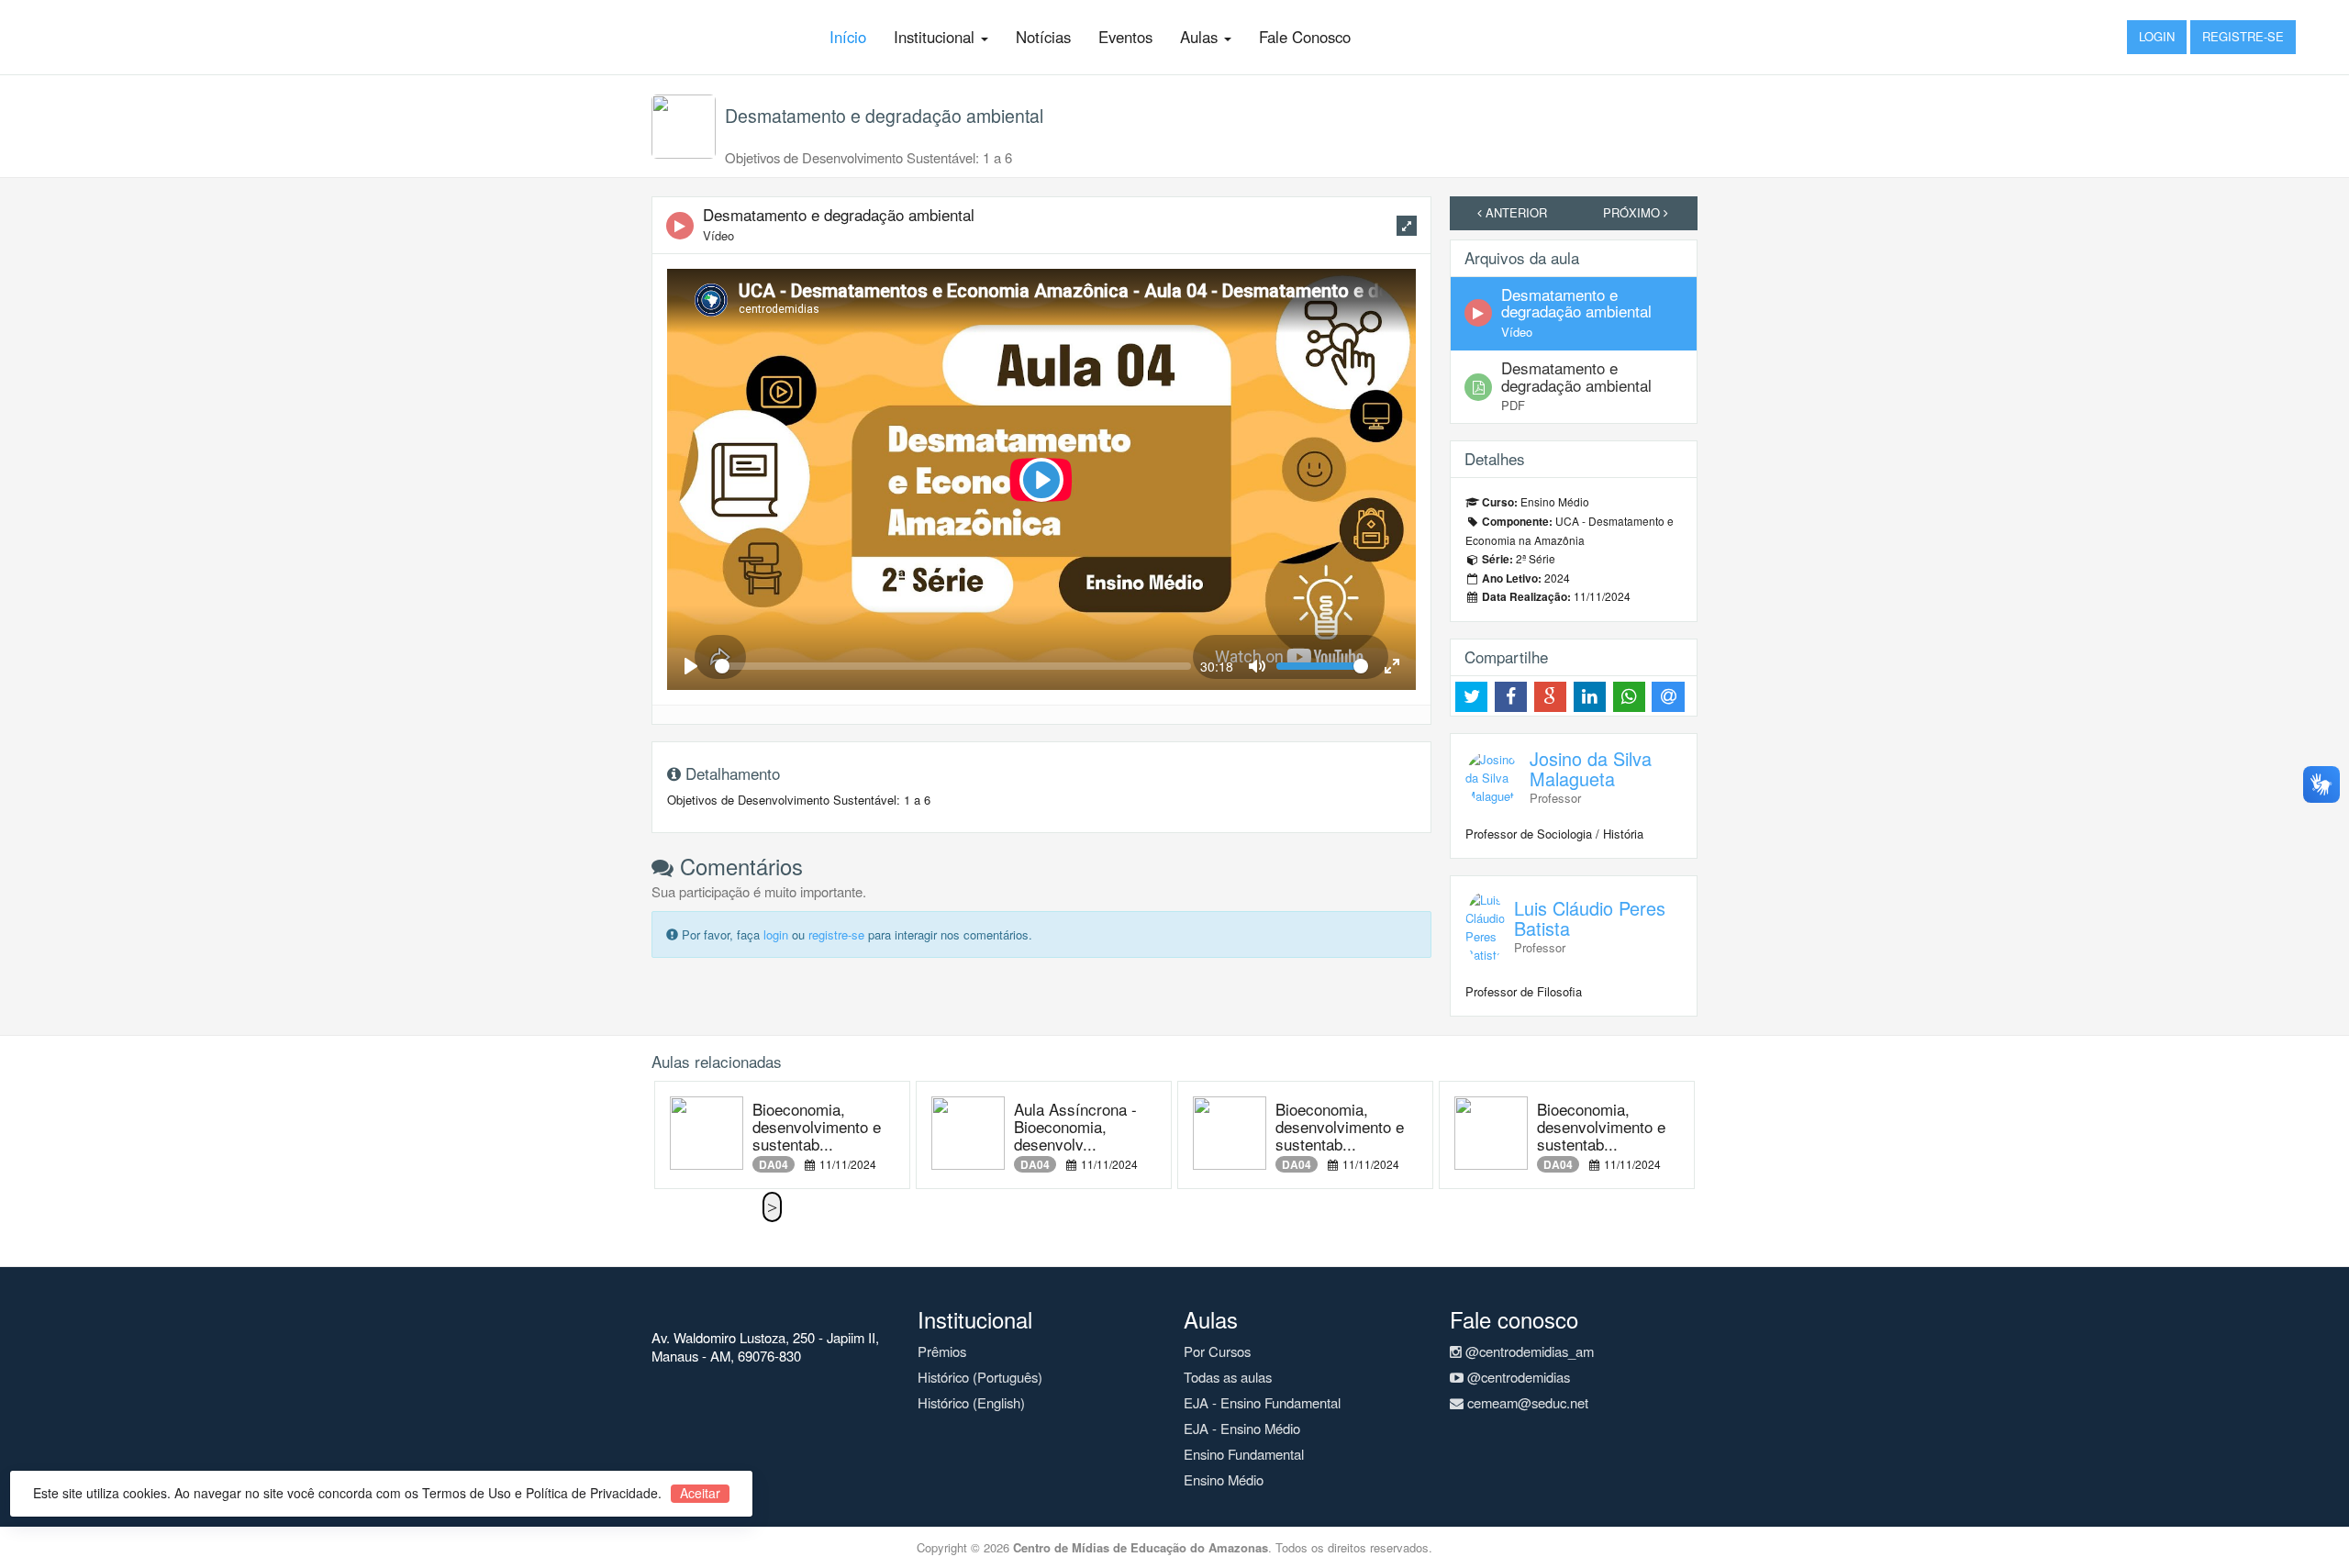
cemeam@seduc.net (1526, 1402)
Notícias (1043, 37)
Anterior (1514, 212)
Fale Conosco (1305, 37)
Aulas (1201, 37)
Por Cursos (1217, 1351)
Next (772, 1207)
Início (848, 37)
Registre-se (2243, 36)
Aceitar (700, 1493)
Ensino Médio (1224, 1479)
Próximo (1633, 212)
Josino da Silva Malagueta (1591, 768)
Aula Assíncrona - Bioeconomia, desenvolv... (1075, 1126)
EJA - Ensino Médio (1242, 1428)
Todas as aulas (1228, 1377)
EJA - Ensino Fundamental (1262, 1402)
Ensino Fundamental (1244, 1454)
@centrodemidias (1517, 1377)
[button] (1407, 226)
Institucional (936, 37)
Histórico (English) (971, 1402)
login (776, 934)
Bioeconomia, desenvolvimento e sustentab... (817, 1126)
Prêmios (942, 1351)
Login (2157, 36)
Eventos (1125, 37)
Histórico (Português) (980, 1377)
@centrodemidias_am (1528, 1351)
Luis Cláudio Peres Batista (1590, 918)
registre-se (836, 934)
